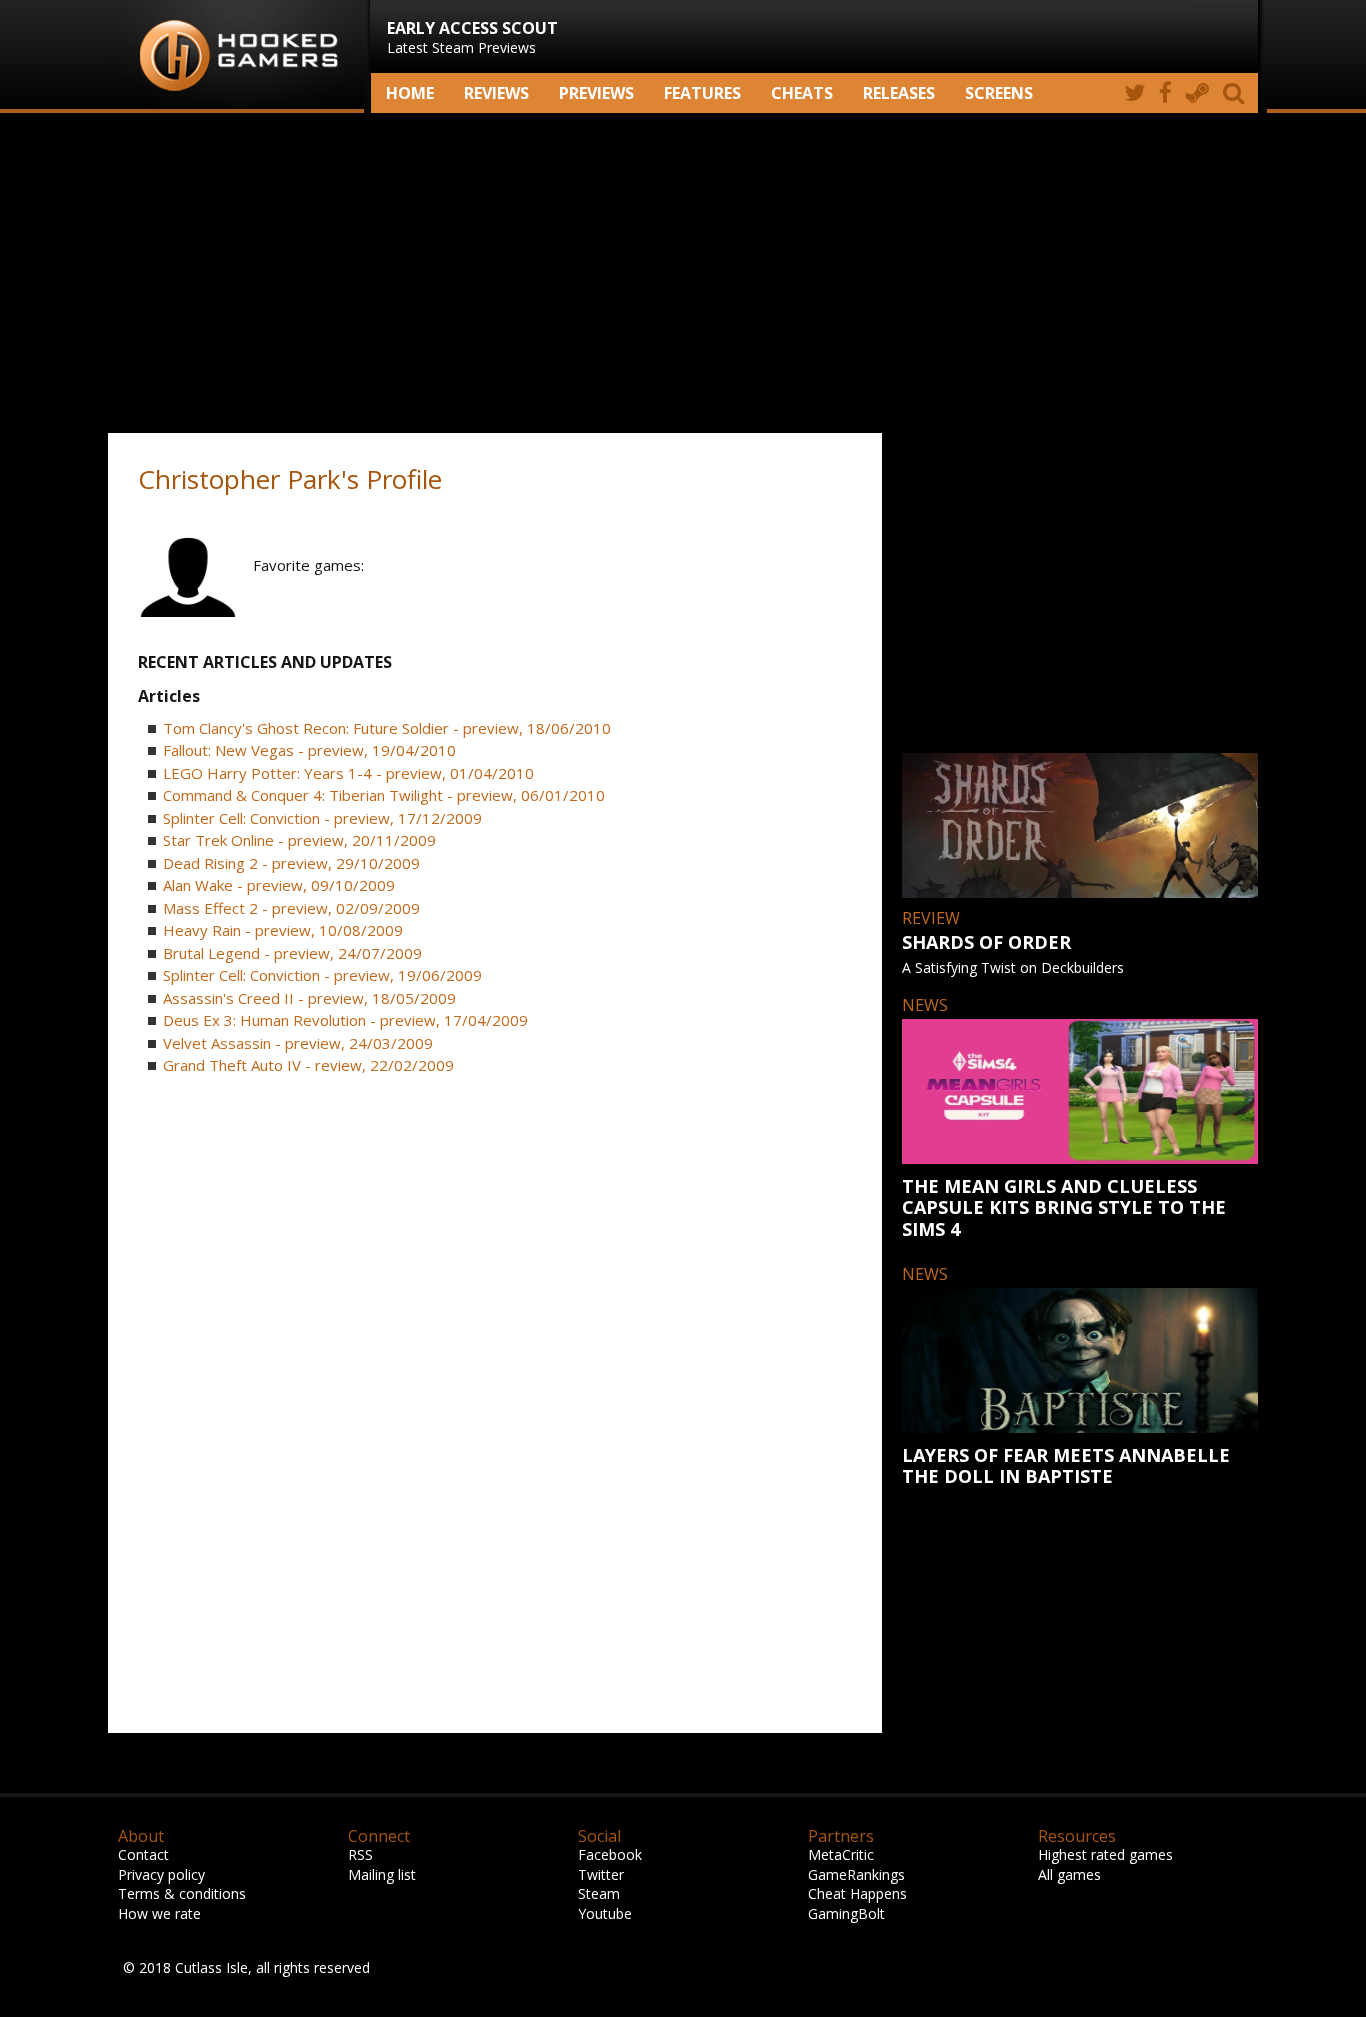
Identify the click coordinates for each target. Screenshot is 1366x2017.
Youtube (605, 1913)
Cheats (802, 93)
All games (1069, 1874)
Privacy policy (161, 1874)
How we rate (159, 1913)
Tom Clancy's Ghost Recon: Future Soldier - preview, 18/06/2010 (387, 728)
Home (410, 93)
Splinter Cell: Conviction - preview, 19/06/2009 (322, 975)
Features (702, 93)
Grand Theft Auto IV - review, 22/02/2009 (308, 1065)
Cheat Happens (857, 1893)
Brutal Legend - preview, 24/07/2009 (292, 953)
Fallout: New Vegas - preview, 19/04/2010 (309, 750)
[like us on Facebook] (1165, 93)
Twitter (601, 1874)
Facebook (610, 1854)
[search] (1237, 93)
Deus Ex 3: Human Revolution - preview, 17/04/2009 (345, 1020)
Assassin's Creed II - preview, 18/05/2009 (309, 998)
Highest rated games (1105, 1854)
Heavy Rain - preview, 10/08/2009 (283, 930)
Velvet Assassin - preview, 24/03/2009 (298, 1043)
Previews (596, 93)
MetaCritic (841, 1854)
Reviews (496, 93)
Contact (143, 1854)
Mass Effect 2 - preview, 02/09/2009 (291, 908)
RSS (360, 1854)
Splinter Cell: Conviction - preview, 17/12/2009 (322, 818)
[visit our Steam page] (1197, 93)
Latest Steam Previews (472, 37)
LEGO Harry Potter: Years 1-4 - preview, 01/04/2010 (348, 773)
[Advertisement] (683, 273)
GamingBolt (846, 1913)
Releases (899, 93)
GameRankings (856, 1874)
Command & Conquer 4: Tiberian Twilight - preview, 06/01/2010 (384, 795)
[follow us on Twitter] (1134, 93)
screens (999, 93)
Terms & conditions (182, 1893)
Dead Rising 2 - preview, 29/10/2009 (291, 863)
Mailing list (382, 1874)
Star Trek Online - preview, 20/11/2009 (299, 840)
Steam (599, 1893)
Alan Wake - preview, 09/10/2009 (279, 885)
